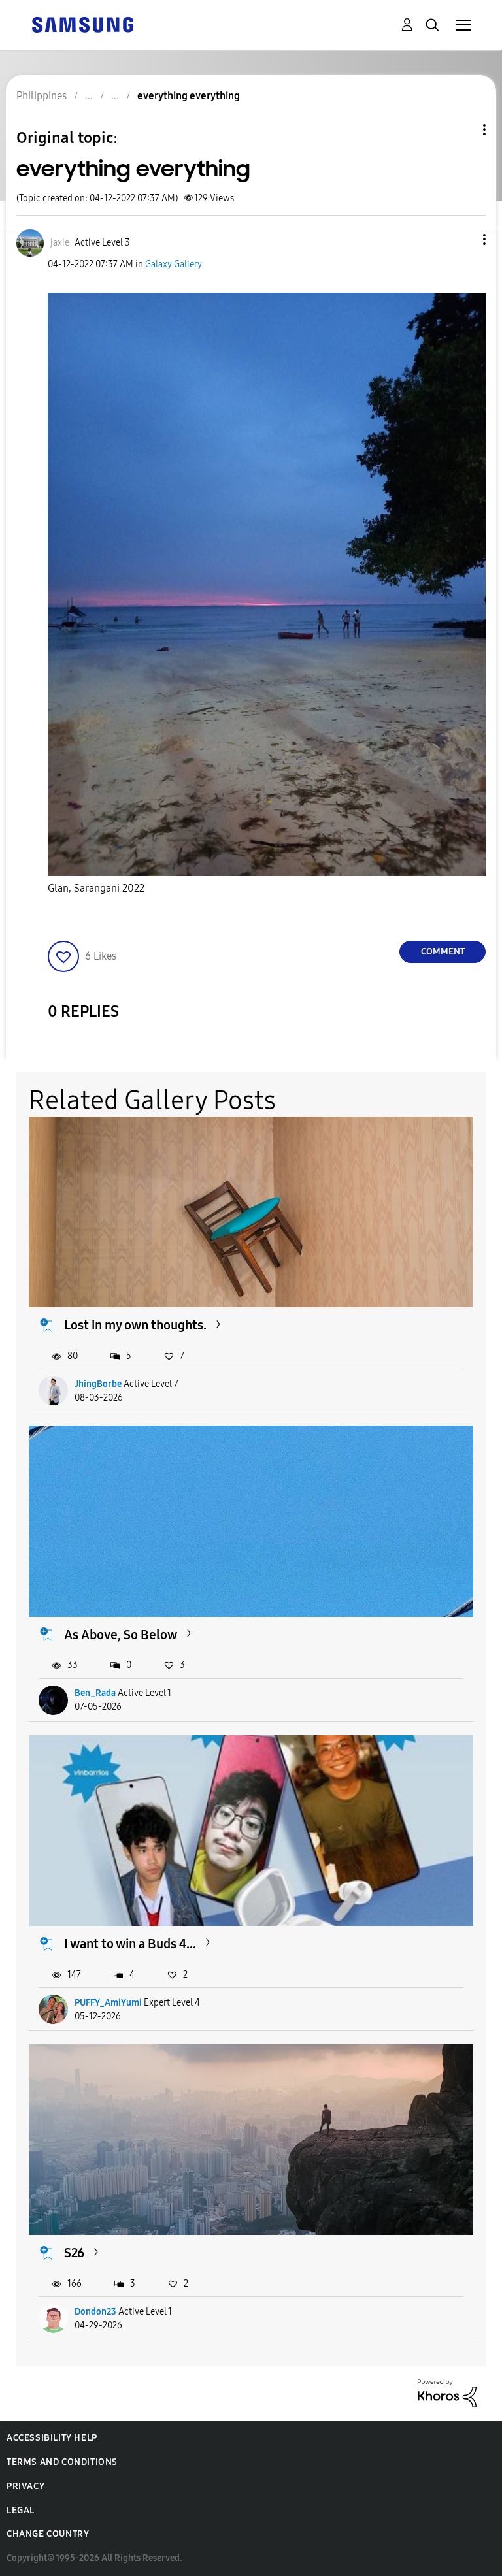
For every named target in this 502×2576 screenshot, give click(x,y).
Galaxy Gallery (174, 264)
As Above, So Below (121, 1635)
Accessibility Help (52, 2438)
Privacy (25, 2486)
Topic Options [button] (462, 130)
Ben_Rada (95, 1693)
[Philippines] (82, 24)
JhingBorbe (98, 1384)
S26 (74, 2253)
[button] (463, 239)
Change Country (48, 2534)
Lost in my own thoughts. (135, 1325)
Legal (21, 2510)
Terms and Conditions (62, 2462)
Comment (443, 952)
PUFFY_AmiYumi (108, 2003)
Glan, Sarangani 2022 (96, 888)
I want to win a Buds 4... (130, 1944)
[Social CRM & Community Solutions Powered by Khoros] (447, 2393)
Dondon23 (95, 2312)
